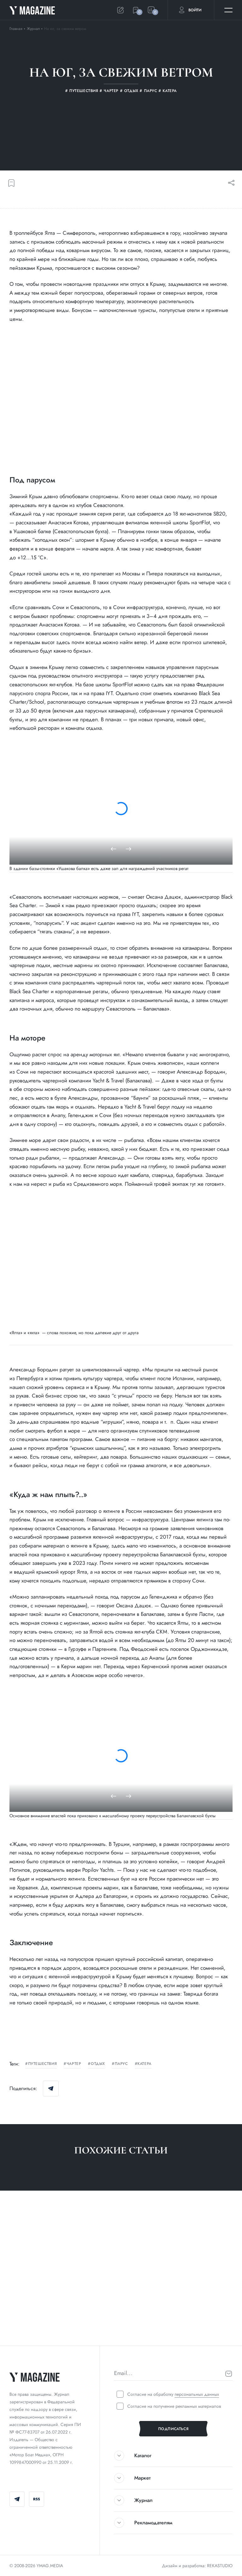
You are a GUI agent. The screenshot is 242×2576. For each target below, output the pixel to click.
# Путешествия (26, 2326)
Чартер (74, 2064)
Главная (16, 29)
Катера (144, 2064)
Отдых (98, 2064)
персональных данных (197, 2394)
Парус (121, 2064)
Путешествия (42, 2064)
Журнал (34, 29)
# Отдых (166, 2326)
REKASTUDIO (220, 2566)
